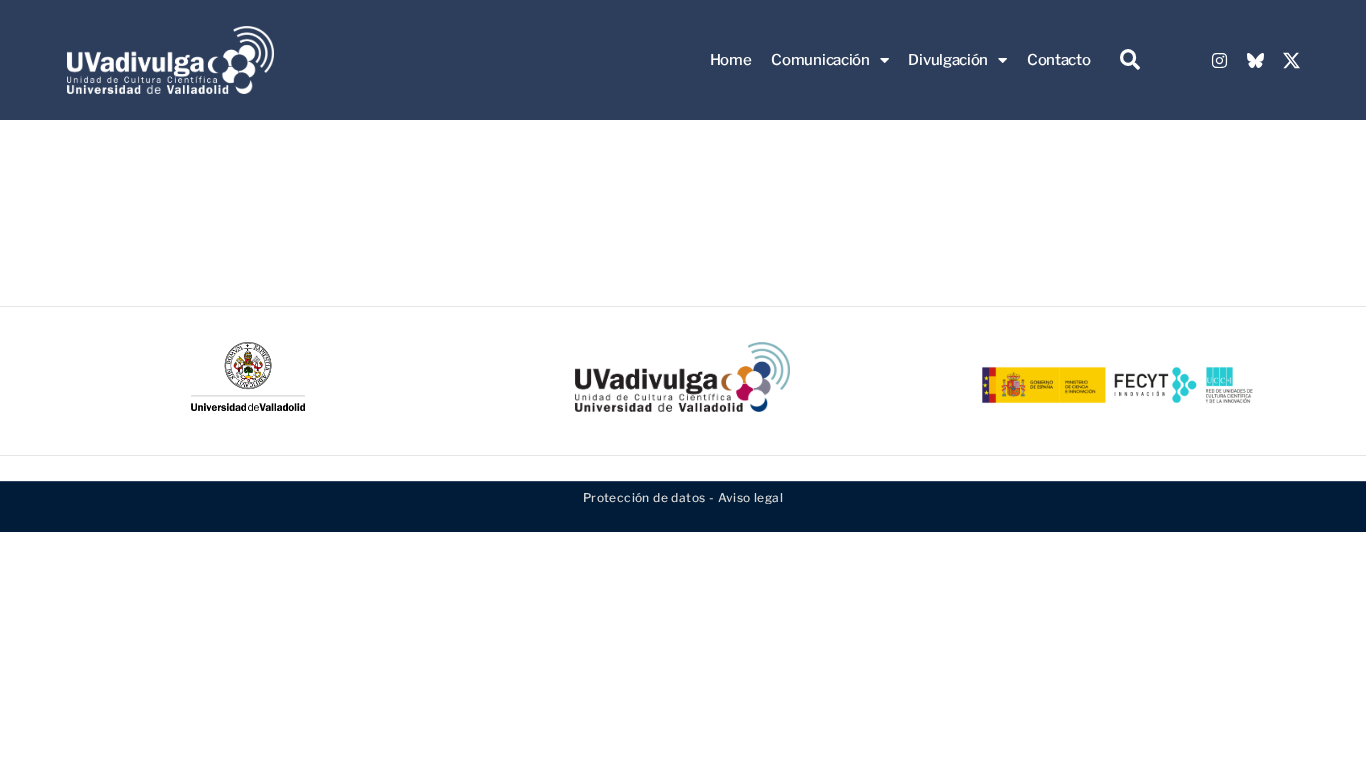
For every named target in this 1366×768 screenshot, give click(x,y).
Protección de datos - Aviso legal (683, 497)
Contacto (1059, 60)
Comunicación (820, 60)
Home (731, 60)
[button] (1129, 60)
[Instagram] (1220, 60)
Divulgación (948, 60)
